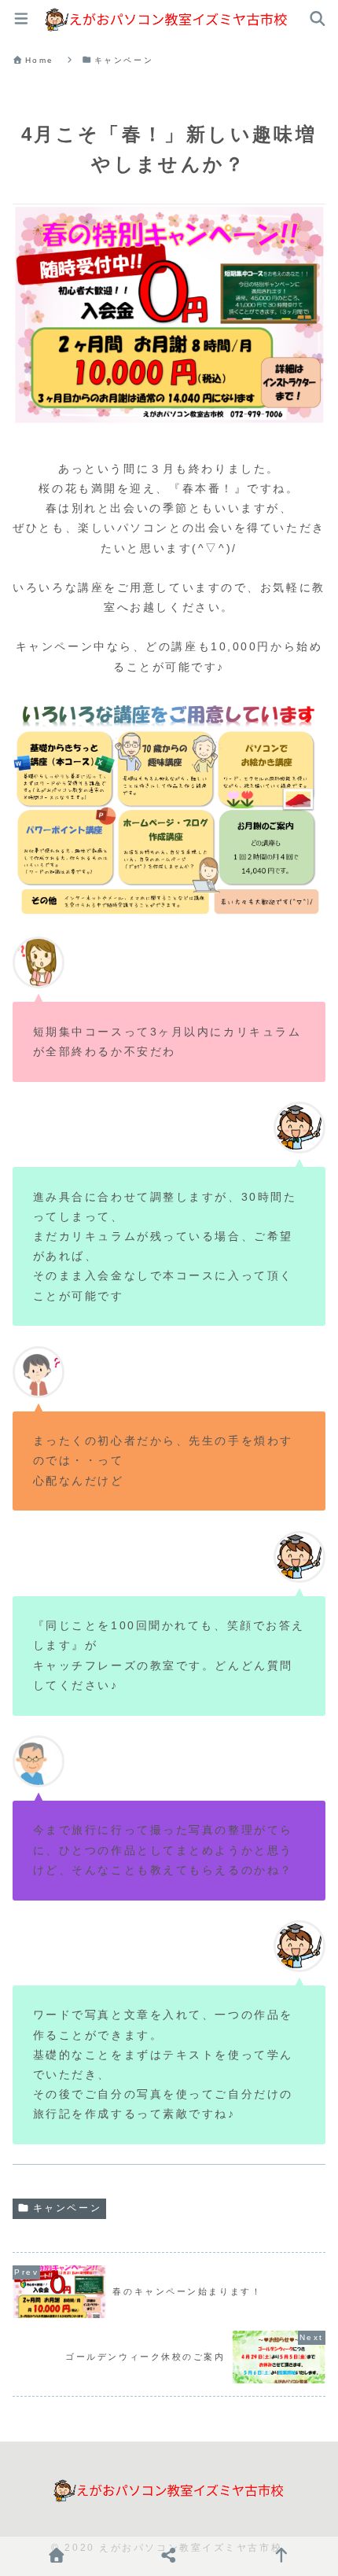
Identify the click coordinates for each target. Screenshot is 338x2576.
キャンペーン (67, 2208)
